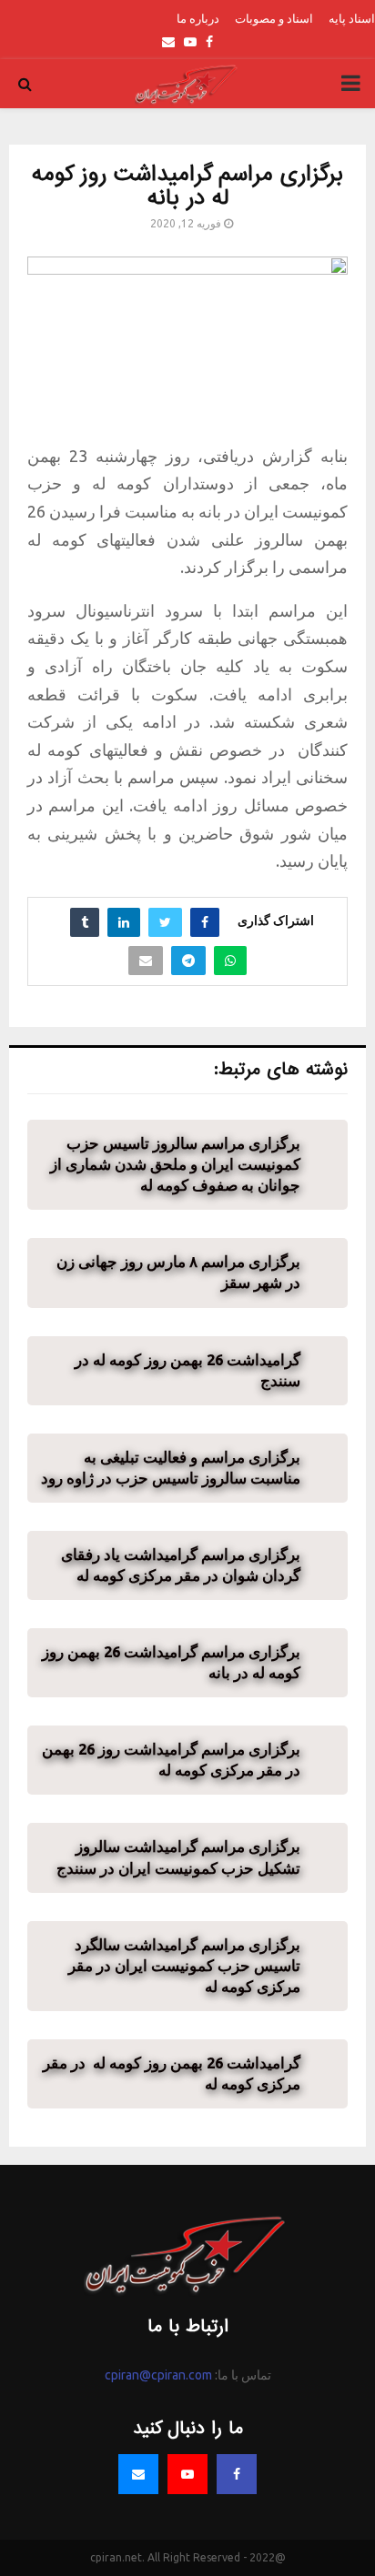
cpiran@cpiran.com (158, 2375)
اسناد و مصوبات (274, 18)
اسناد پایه (352, 18)
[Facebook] (237, 2474)
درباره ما (198, 18)
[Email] (138, 2474)
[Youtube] (187, 2474)
